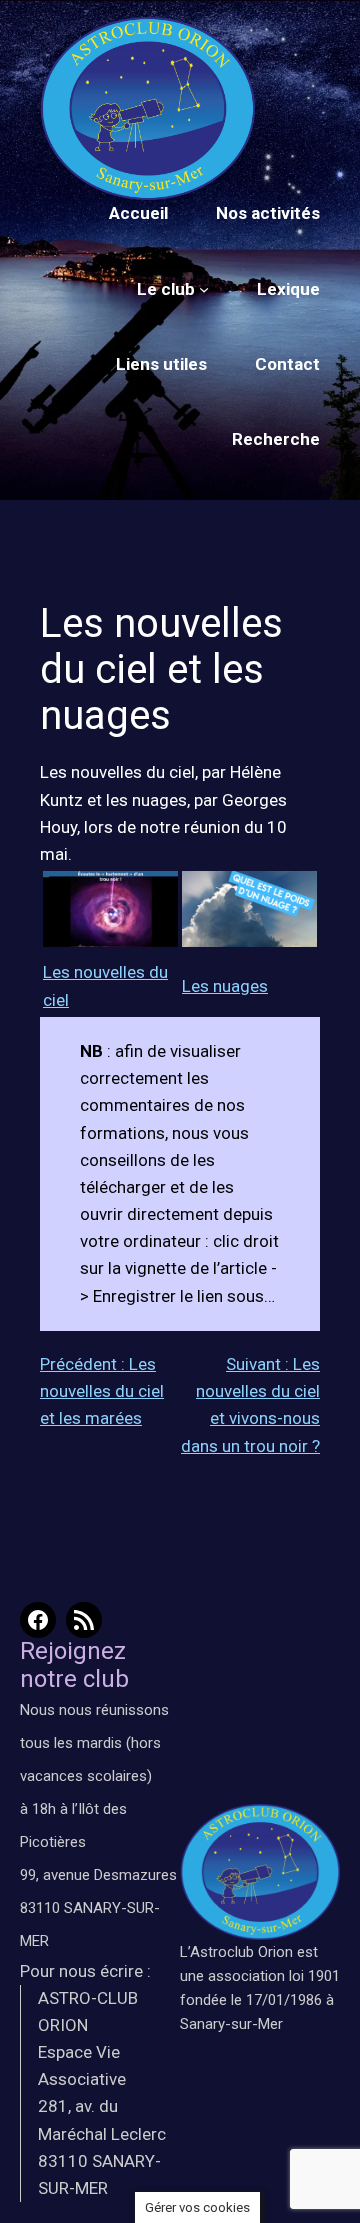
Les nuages (225, 986)
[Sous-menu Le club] (204, 289)
